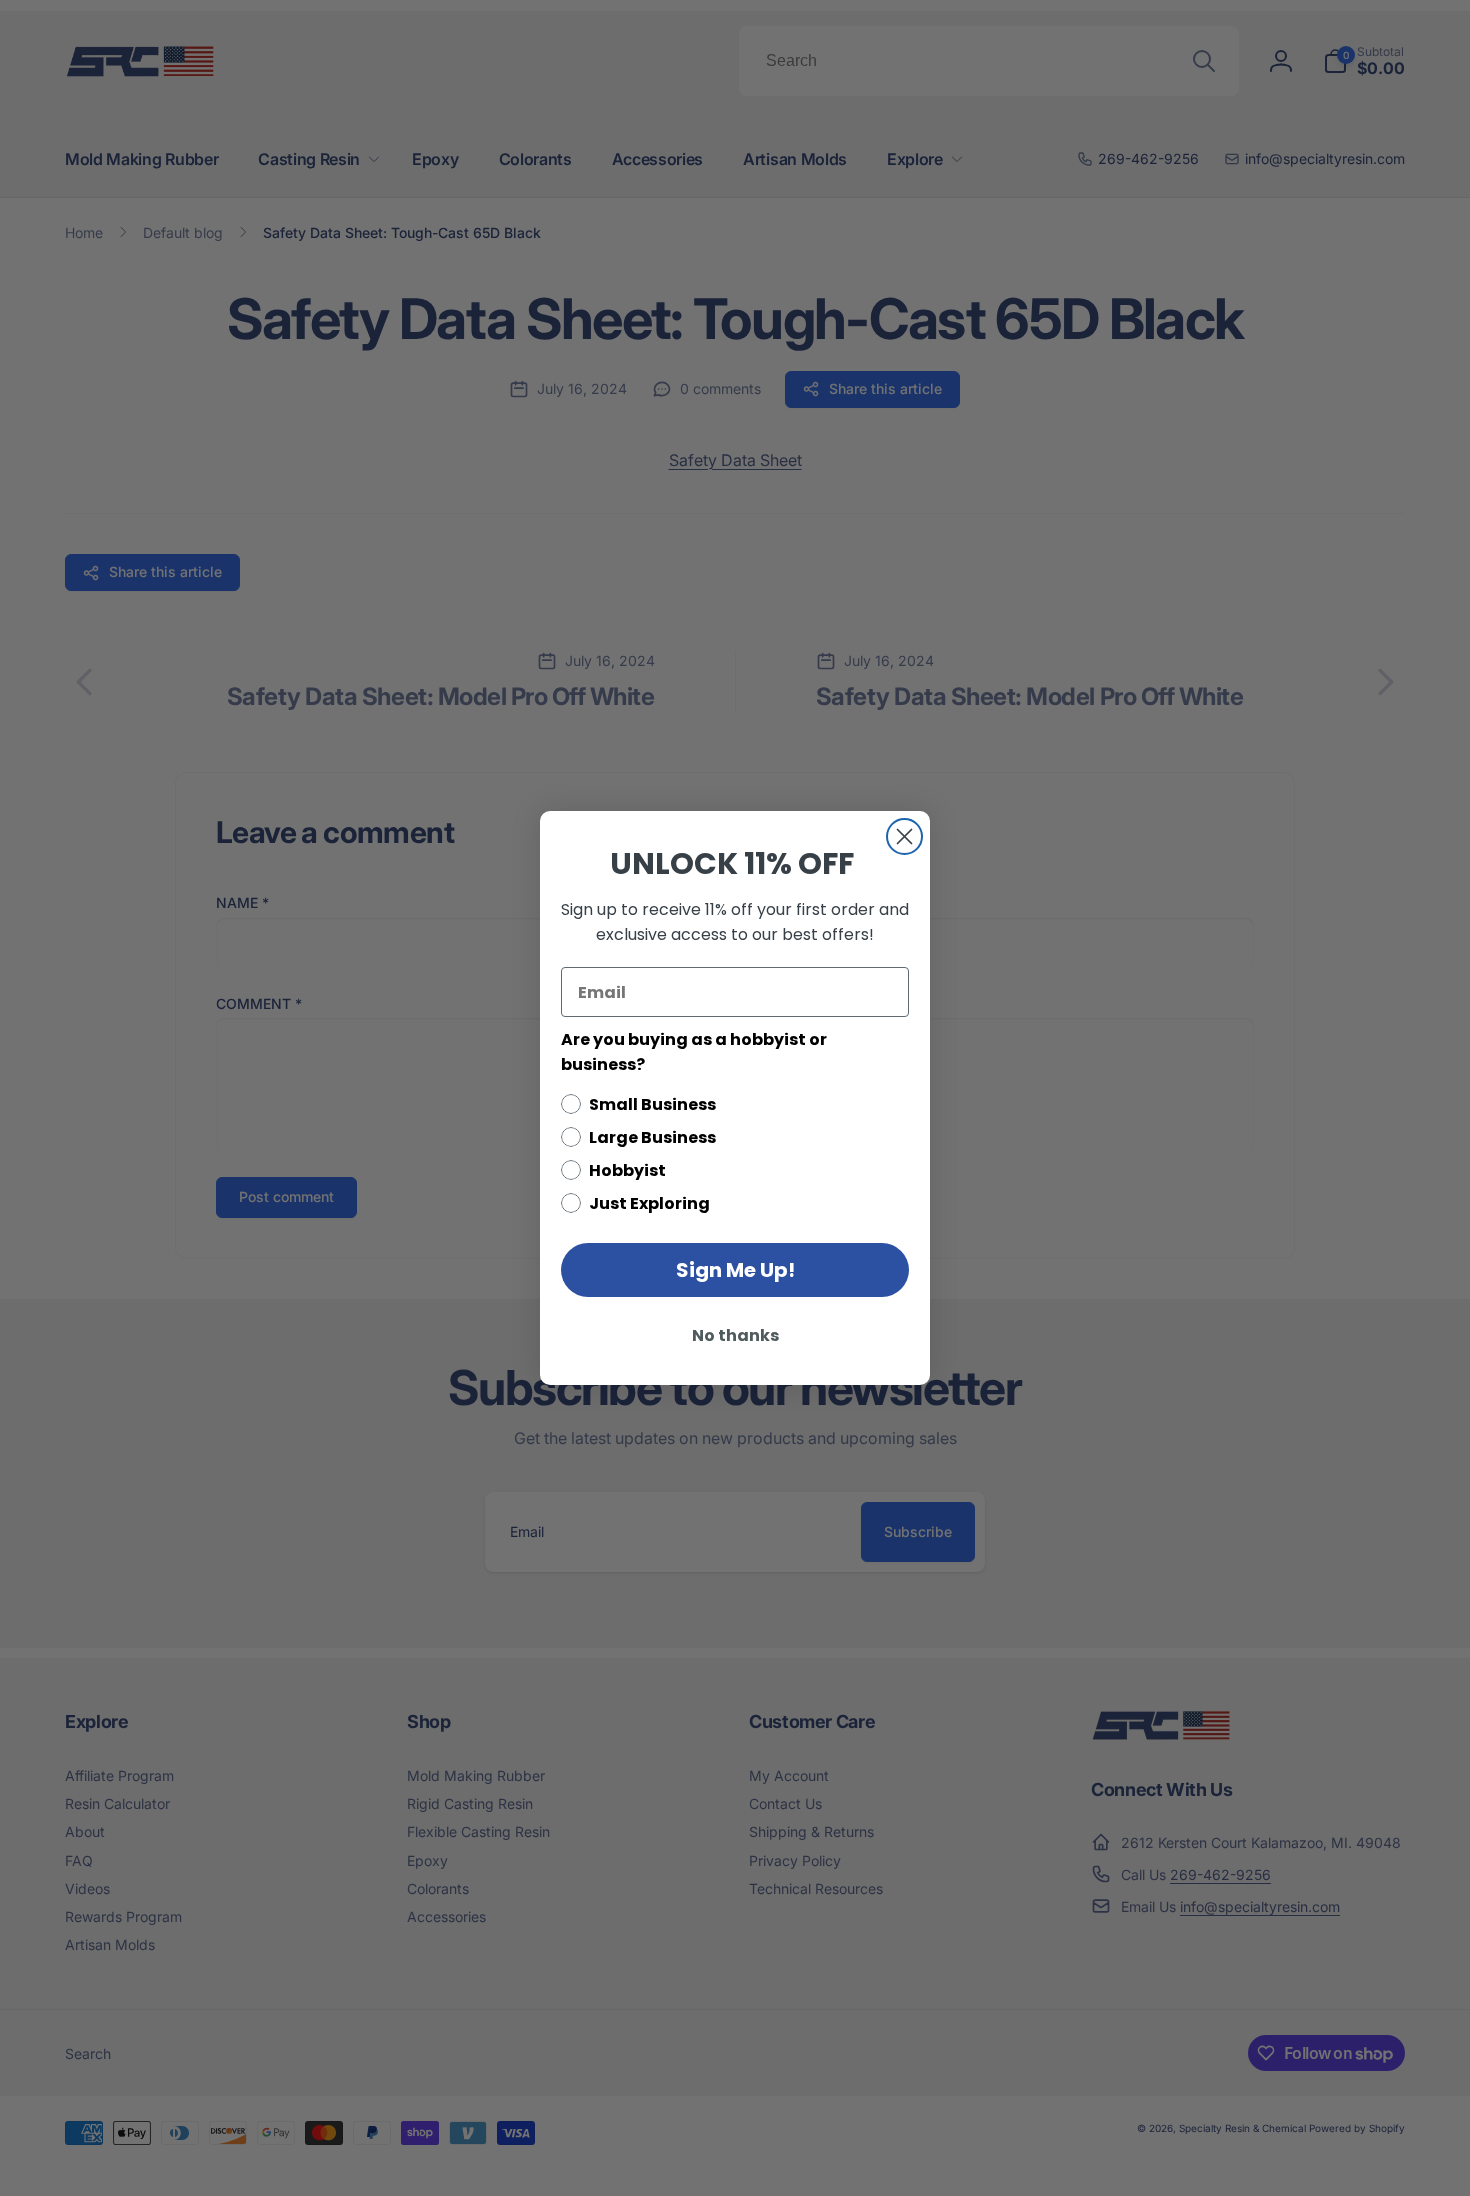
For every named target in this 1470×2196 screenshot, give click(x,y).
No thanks (735, 1335)
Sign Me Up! (735, 1270)
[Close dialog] (904, 836)
